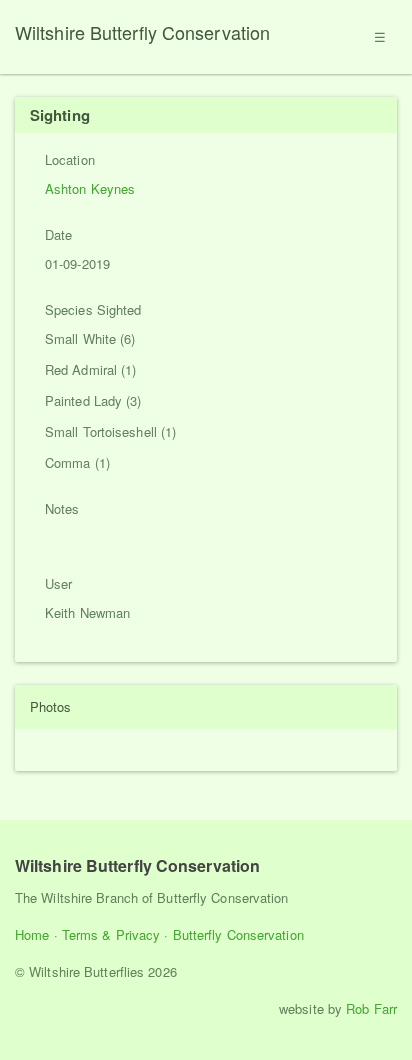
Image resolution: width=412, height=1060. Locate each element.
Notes (62, 508)
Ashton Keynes (90, 188)
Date (58, 234)
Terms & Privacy (111, 934)
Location (70, 159)
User (58, 583)
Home (32, 934)
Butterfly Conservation (238, 934)
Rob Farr (371, 1008)
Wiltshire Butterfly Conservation (142, 32)
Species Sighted (93, 309)
